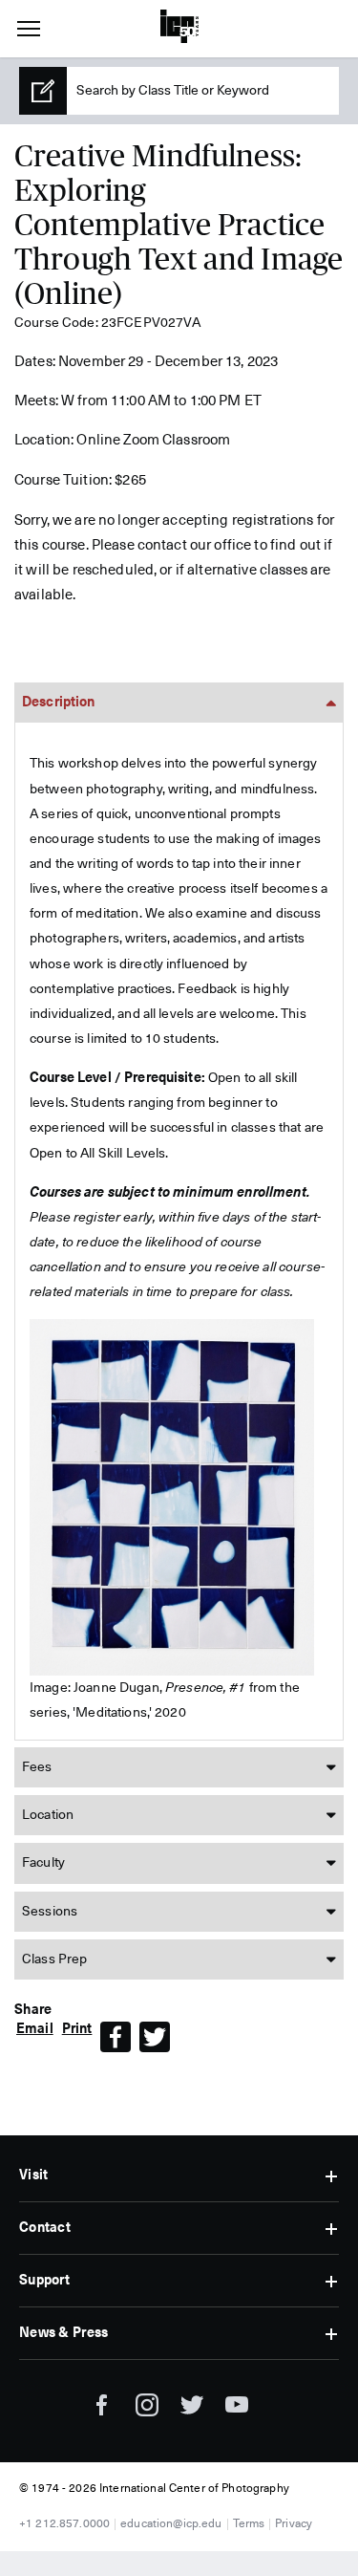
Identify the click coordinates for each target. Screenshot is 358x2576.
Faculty (43, 1863)
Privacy (294, 2524)
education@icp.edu (171, 2524)
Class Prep (54, 1959)
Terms (249, 2524)
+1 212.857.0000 (64, 2524)
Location (48, 1815)
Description (59, 703)
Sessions (50, 1912)
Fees (37, 1767)
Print (77, 2029)
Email (35, 2029)
